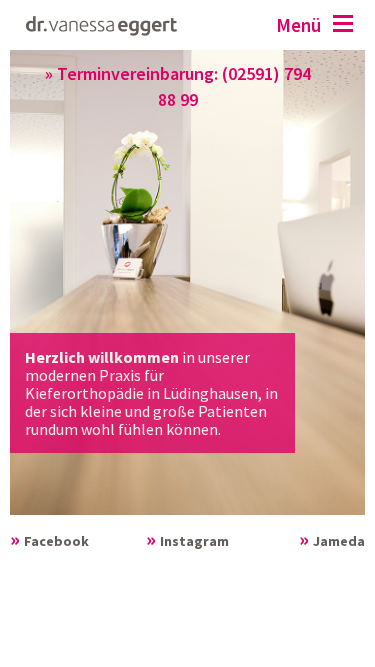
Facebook (56, 541)
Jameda (339, 541)
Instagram (194, 541)
